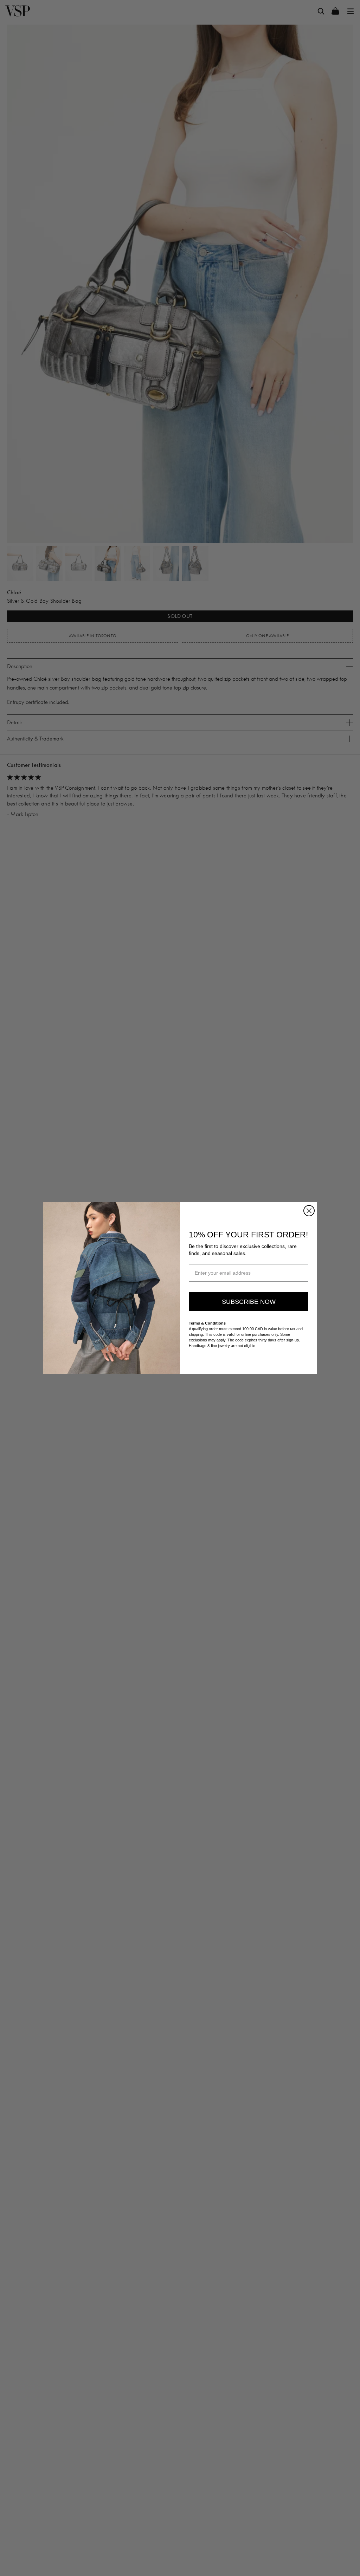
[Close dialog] (309, 1211)
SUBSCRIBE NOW (249, 1302)
